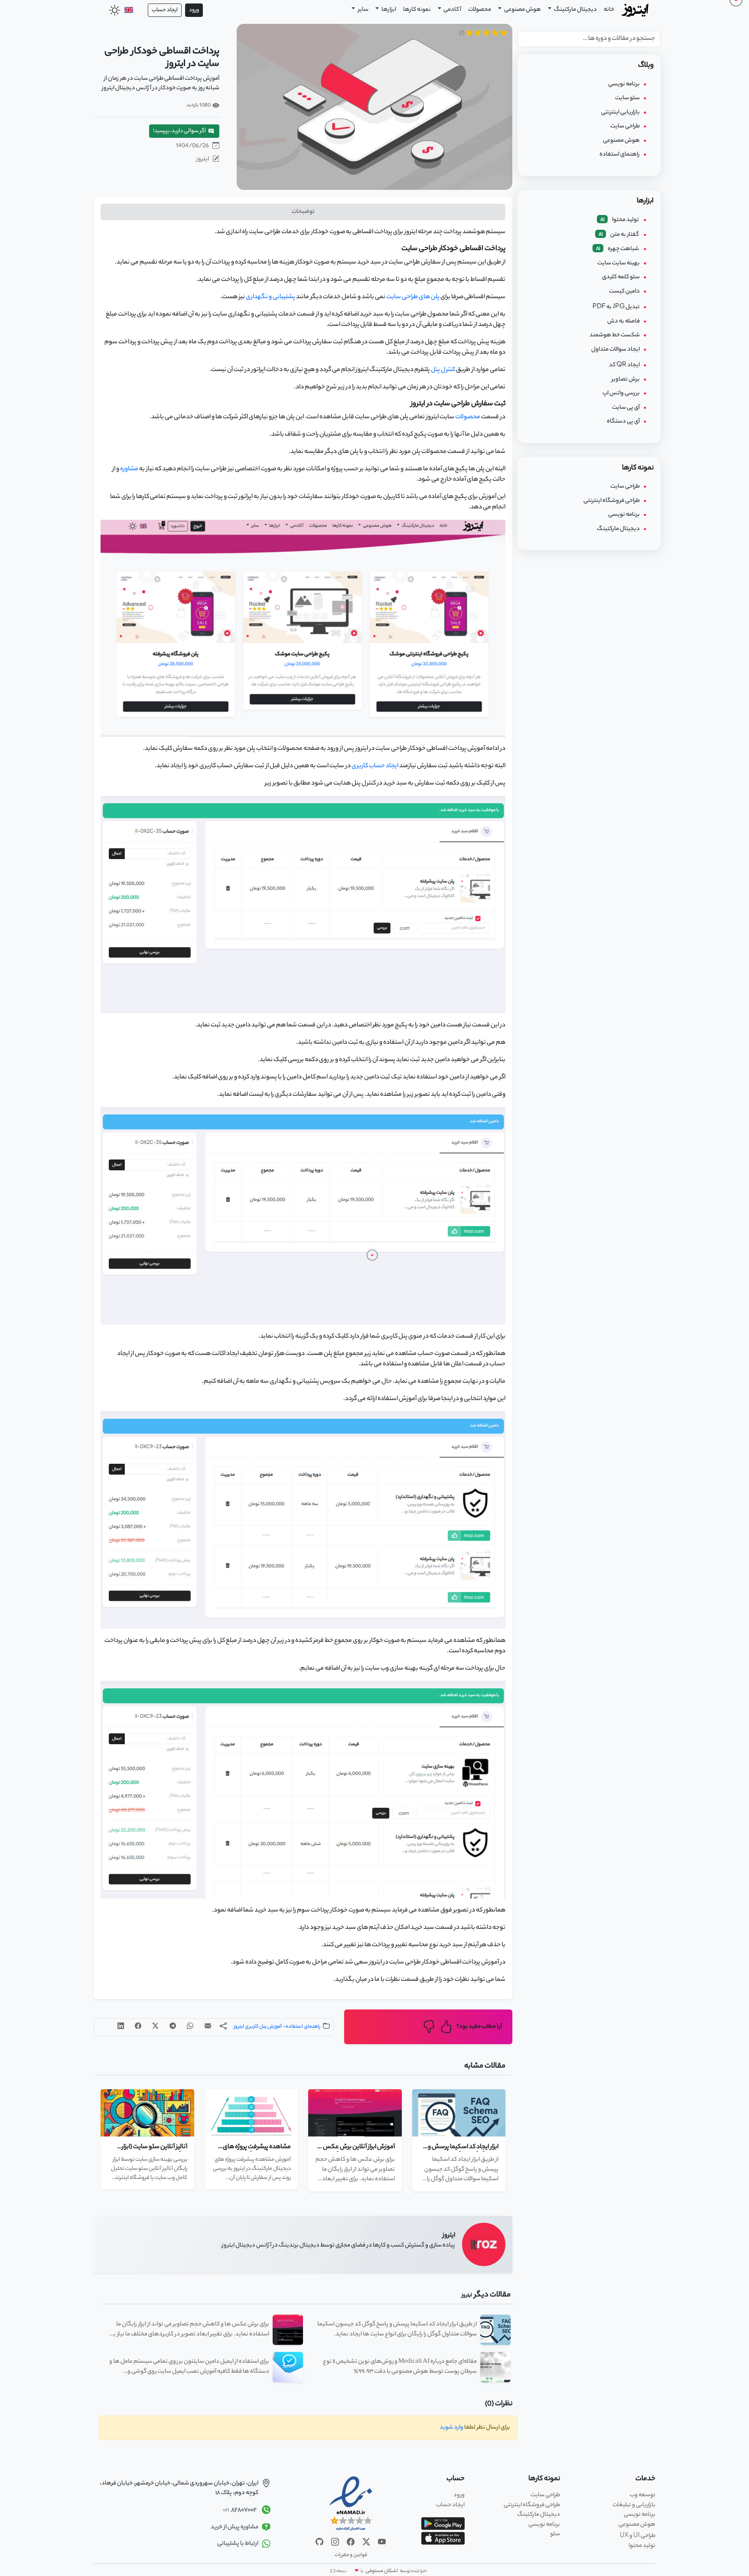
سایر (363, 10)
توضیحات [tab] (303, 212)
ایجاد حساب (165, 10)
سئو (555, 2534)
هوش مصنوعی (522, 10)
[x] (366, 2542)
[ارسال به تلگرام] (173, 2027)
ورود (194, 10)
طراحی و (638, 2536)
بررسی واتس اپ (621, 393)
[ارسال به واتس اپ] (190, 2027)
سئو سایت (627, 98)
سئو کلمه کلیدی (621, 277)
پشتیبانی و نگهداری (270, 297)
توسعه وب (643, 2495)
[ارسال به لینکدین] (121, 2027)
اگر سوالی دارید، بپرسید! (180, 131)
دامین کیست (624, 291)
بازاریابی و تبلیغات (634, 2505)
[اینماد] (351, 2504)
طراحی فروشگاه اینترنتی (612, 501)
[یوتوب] (381, 2542)
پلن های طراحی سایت (413, 297)
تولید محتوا (620, 220)
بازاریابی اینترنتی (620, 112)
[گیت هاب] (319, 2542)
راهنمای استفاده (303, 2027)
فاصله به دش (624, 321)
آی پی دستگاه (623, 422)
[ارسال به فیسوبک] (138, 2027)
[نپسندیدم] (429, 2027)
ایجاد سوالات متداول (615, 350)
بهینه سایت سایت (619, 263)
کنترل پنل (443, 370)
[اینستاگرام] (335, 2542)
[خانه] (636, 9)
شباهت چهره (618, 249)
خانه (609, 10)
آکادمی (452, 10)
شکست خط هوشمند (615, 335)
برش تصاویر (626, 379)
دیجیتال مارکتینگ (618, 529)
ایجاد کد (624, 365)
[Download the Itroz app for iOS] (443, 2539)
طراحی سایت (625, 126)
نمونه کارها (417, 10)
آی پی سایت (626, 408)
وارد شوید (451, 2428)
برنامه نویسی (624, 84)
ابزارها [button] (388, 10)
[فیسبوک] (350, 2542)
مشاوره (129, 469)
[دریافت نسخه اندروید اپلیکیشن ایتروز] (443, 2524)
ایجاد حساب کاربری (375, 766)
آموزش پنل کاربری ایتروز (258, 2027)
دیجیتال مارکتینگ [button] (575, 10)
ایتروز (203, 159)
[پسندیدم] (446, 2027)
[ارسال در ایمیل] (208, 2027)
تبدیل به (616, 307)
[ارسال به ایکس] (155, 2027)
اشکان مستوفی (381, 2571)
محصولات (480, 10)
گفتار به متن (619, 235)
